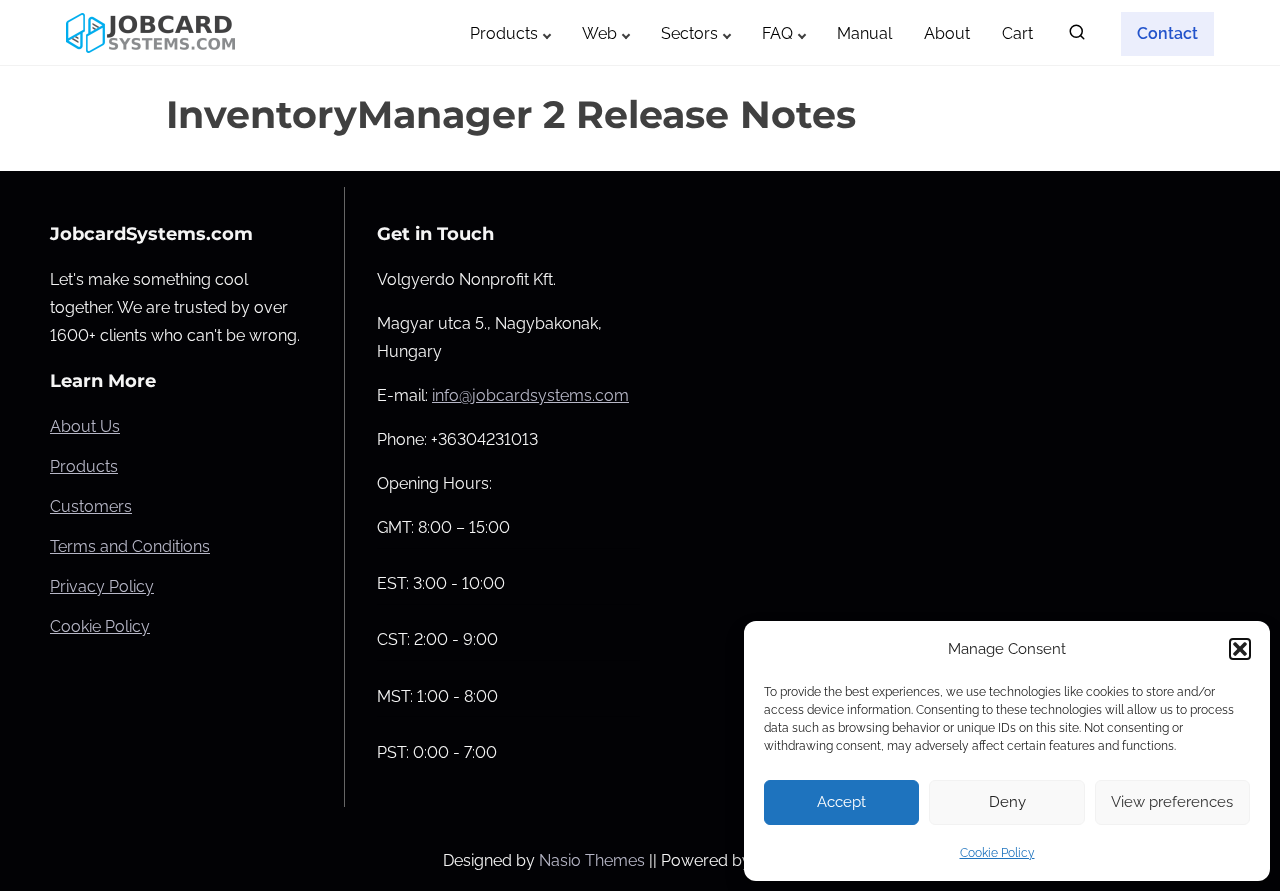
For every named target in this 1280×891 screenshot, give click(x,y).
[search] (1077, 36)
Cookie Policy (997, 853)
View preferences (1172, 802)
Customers (91, 506)
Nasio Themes (594, 860)
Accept (841, 802)
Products (84, 466)
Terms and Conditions (130, 546)
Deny (1007, 802)
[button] (1240, 649)
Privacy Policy (102, 586)
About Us (85, 426)
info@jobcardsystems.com (530, 395)
